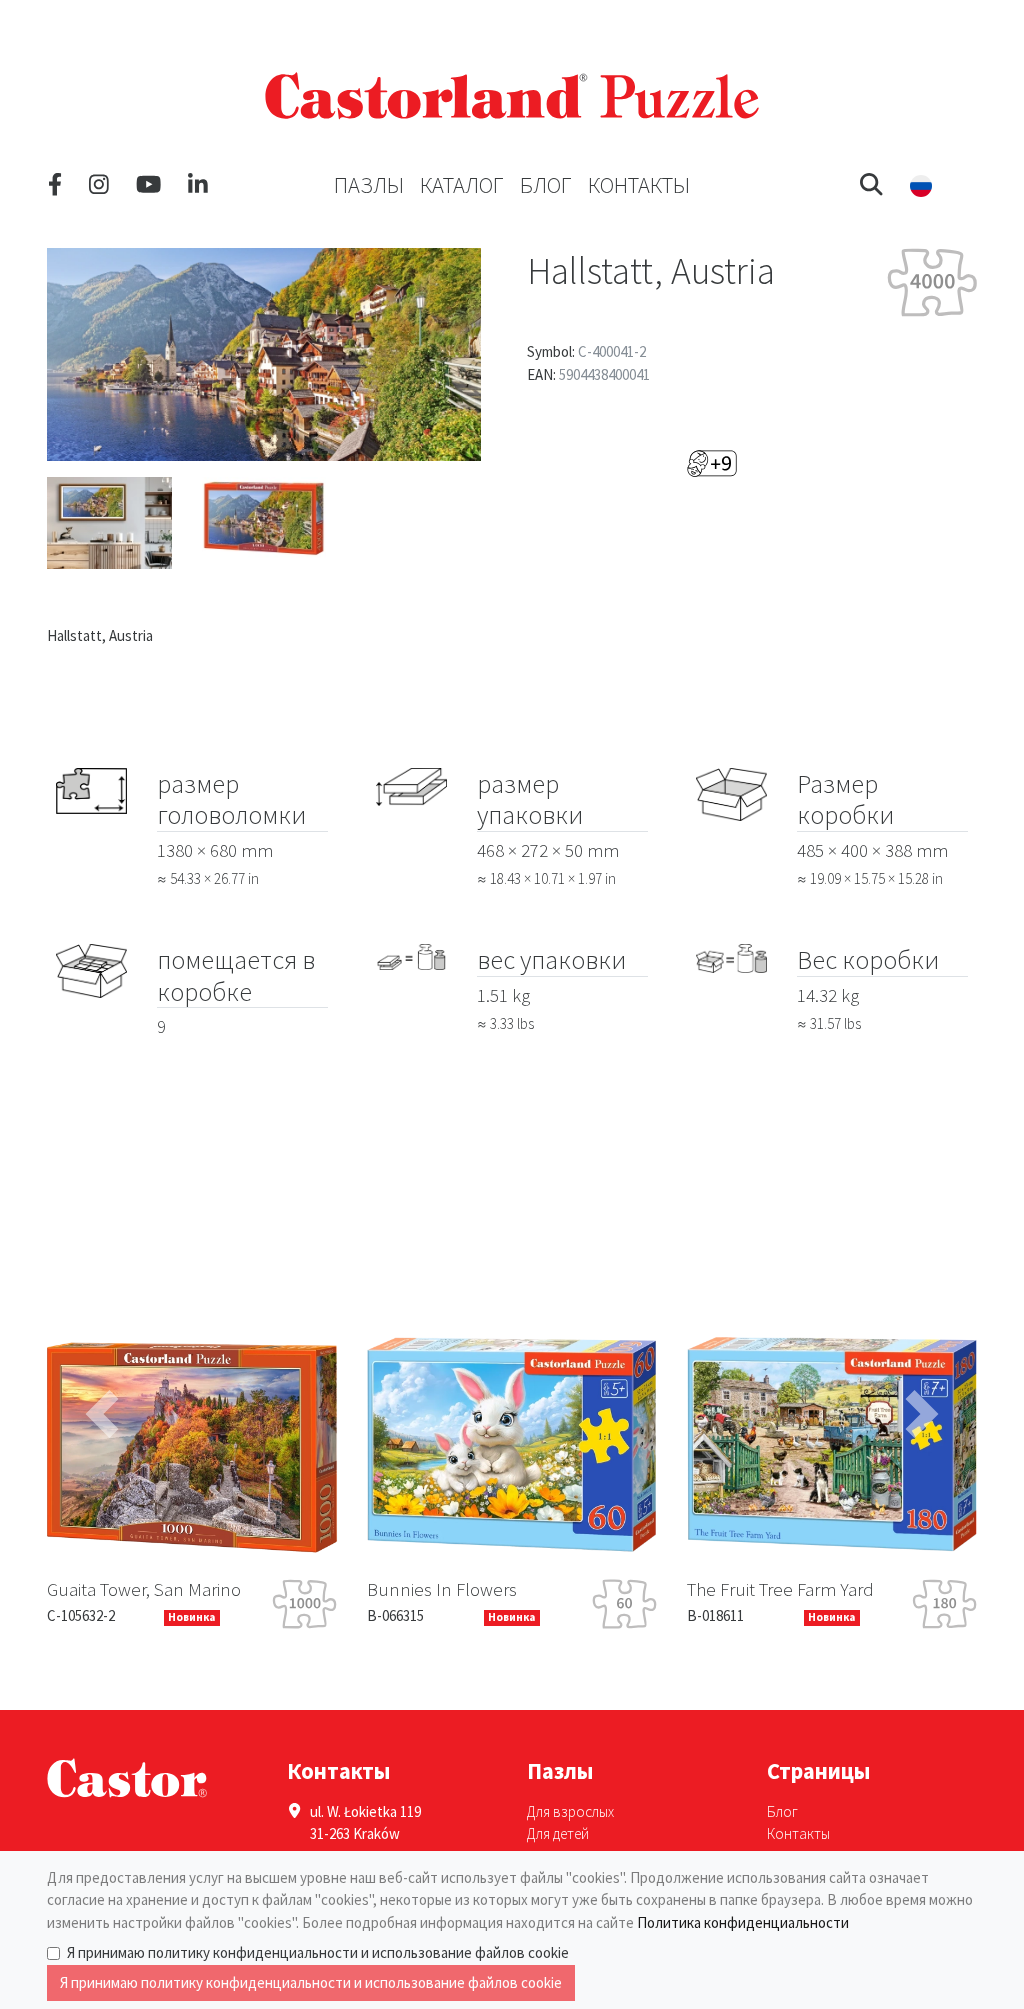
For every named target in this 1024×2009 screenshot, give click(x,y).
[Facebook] (55, 185)
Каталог (462, 185)
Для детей (558, 1833)
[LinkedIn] (198, 185)
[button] (871, 185)
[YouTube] (148, 185)
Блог (546, 185)
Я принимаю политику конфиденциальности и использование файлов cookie (318, 1952)
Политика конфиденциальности (743, 1922)
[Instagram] (99, 185)
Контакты (639, 185)
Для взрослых (570, 1811)
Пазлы (369, 185)
